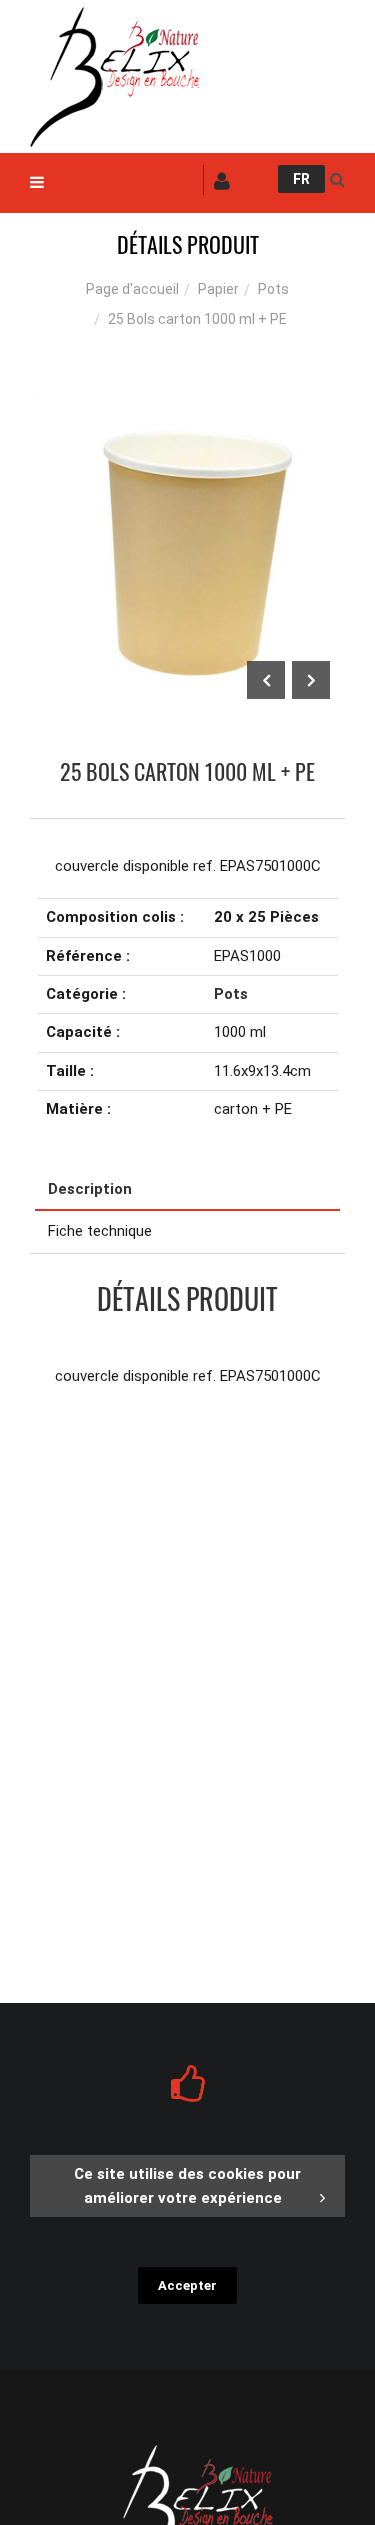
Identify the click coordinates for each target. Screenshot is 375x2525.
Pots (273, 289)
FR (301, 179)
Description (90, 1189)
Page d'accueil (132, 289)
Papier (218, 289)
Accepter (187, 2285)
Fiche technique (100, 1231)
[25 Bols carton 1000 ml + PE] (187, 408)
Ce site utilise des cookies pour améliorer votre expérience (187, 2186)
